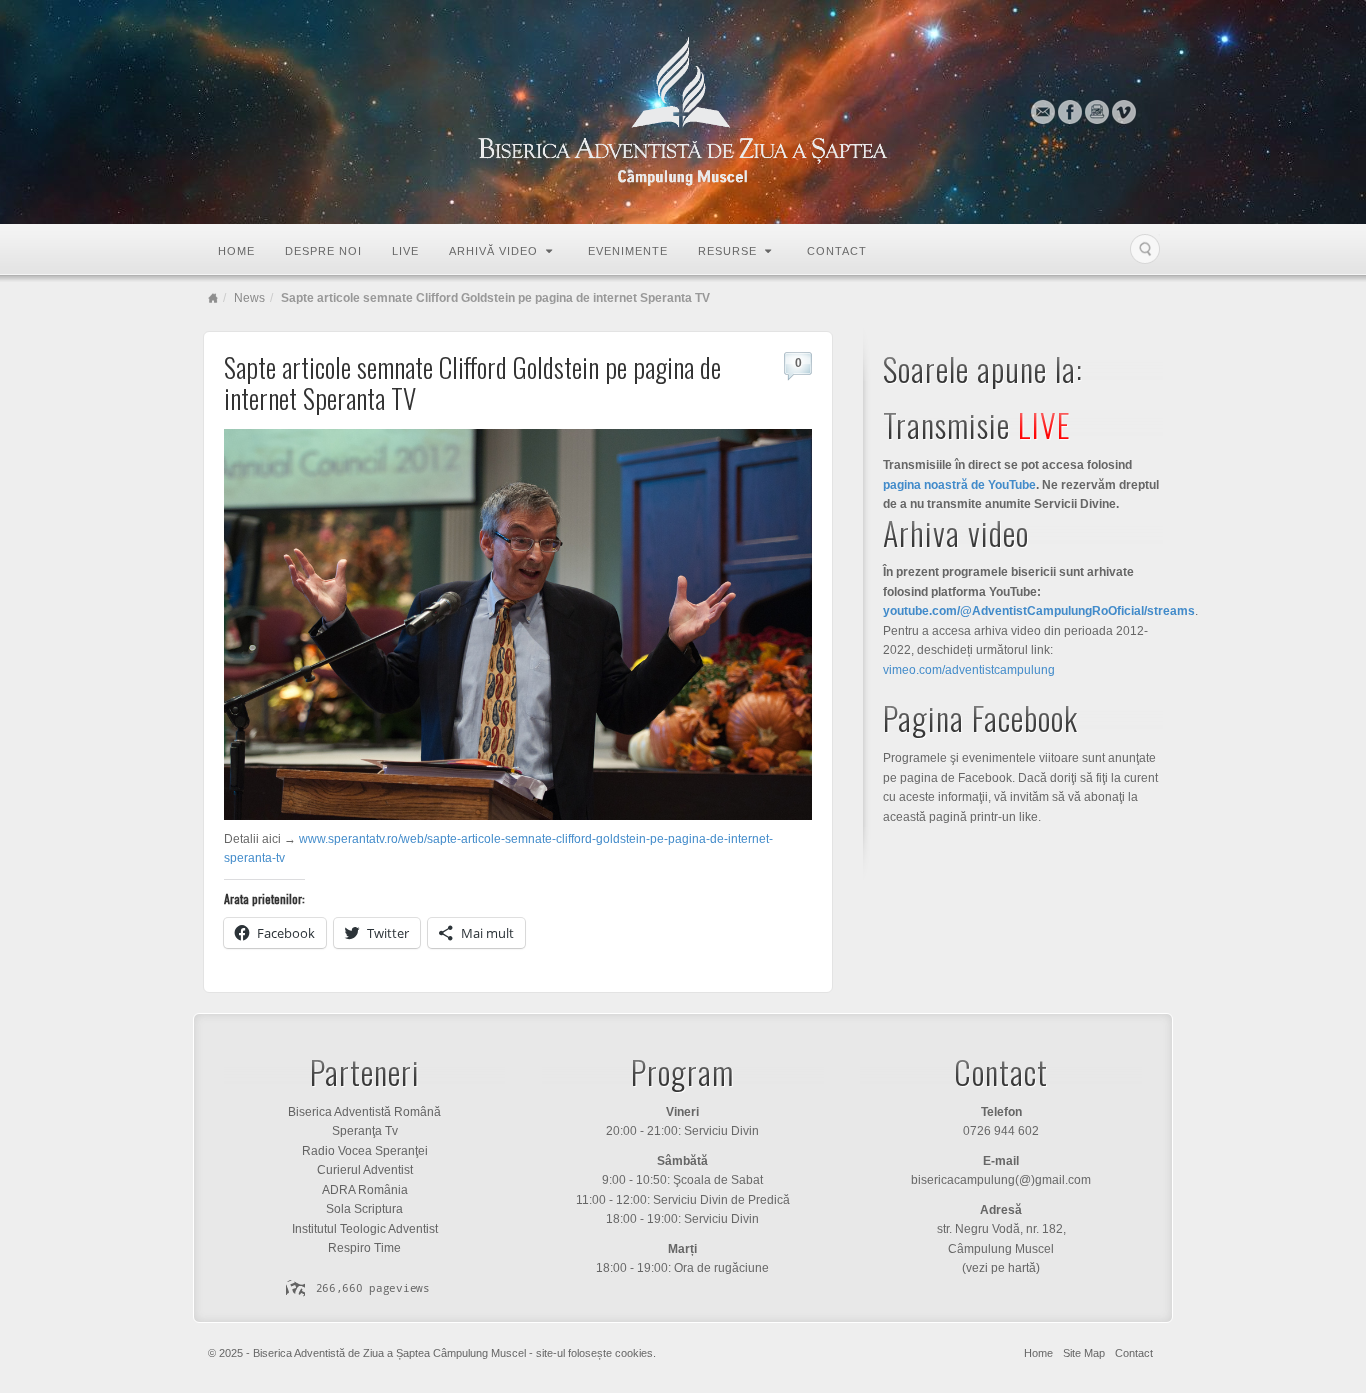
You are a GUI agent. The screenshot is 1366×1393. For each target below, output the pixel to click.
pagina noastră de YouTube (959, 485)
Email (1043, 112)
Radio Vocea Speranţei (365, 1151)
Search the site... (1145, 249)
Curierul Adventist (365, 1170)
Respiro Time (364, 1248)
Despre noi (323, 251)
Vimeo (1124, 112)
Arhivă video (493, 251)
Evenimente (628, 251)
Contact (837, 251)
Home (236, 251)
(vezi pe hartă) (1001, 1268)
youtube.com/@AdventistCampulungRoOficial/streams (1039, 611)
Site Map (1084, 1353)
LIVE (405, 251)
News (249, 298)
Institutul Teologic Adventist (365, 1229)
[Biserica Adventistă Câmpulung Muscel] (683, 112)
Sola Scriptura (364, 1209)
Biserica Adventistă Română (364, 1112)
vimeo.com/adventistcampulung (969, 670)
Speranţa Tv (365, 1131)
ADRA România (365, 1190)
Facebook (1070, 112)
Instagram (1097, 112)
